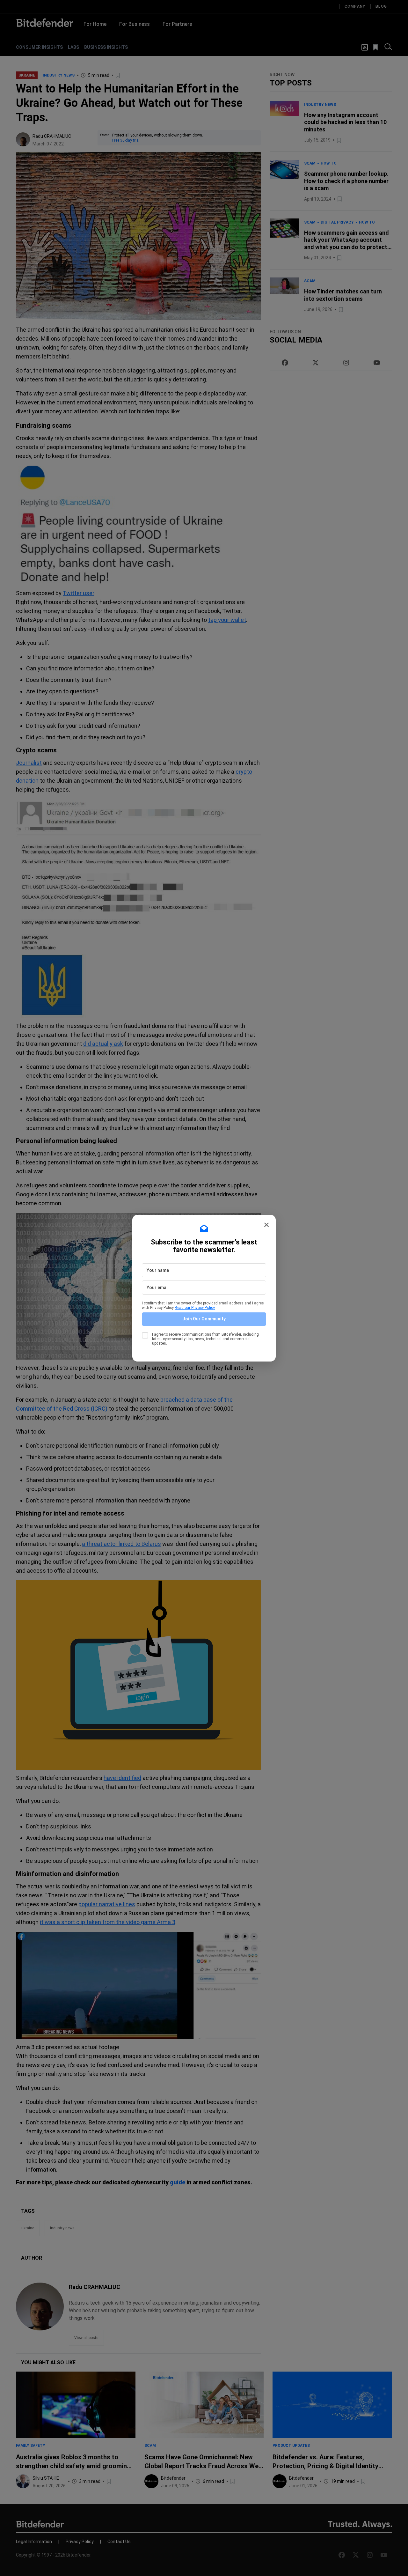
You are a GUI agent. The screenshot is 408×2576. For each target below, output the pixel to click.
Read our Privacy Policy (195, 1308)
